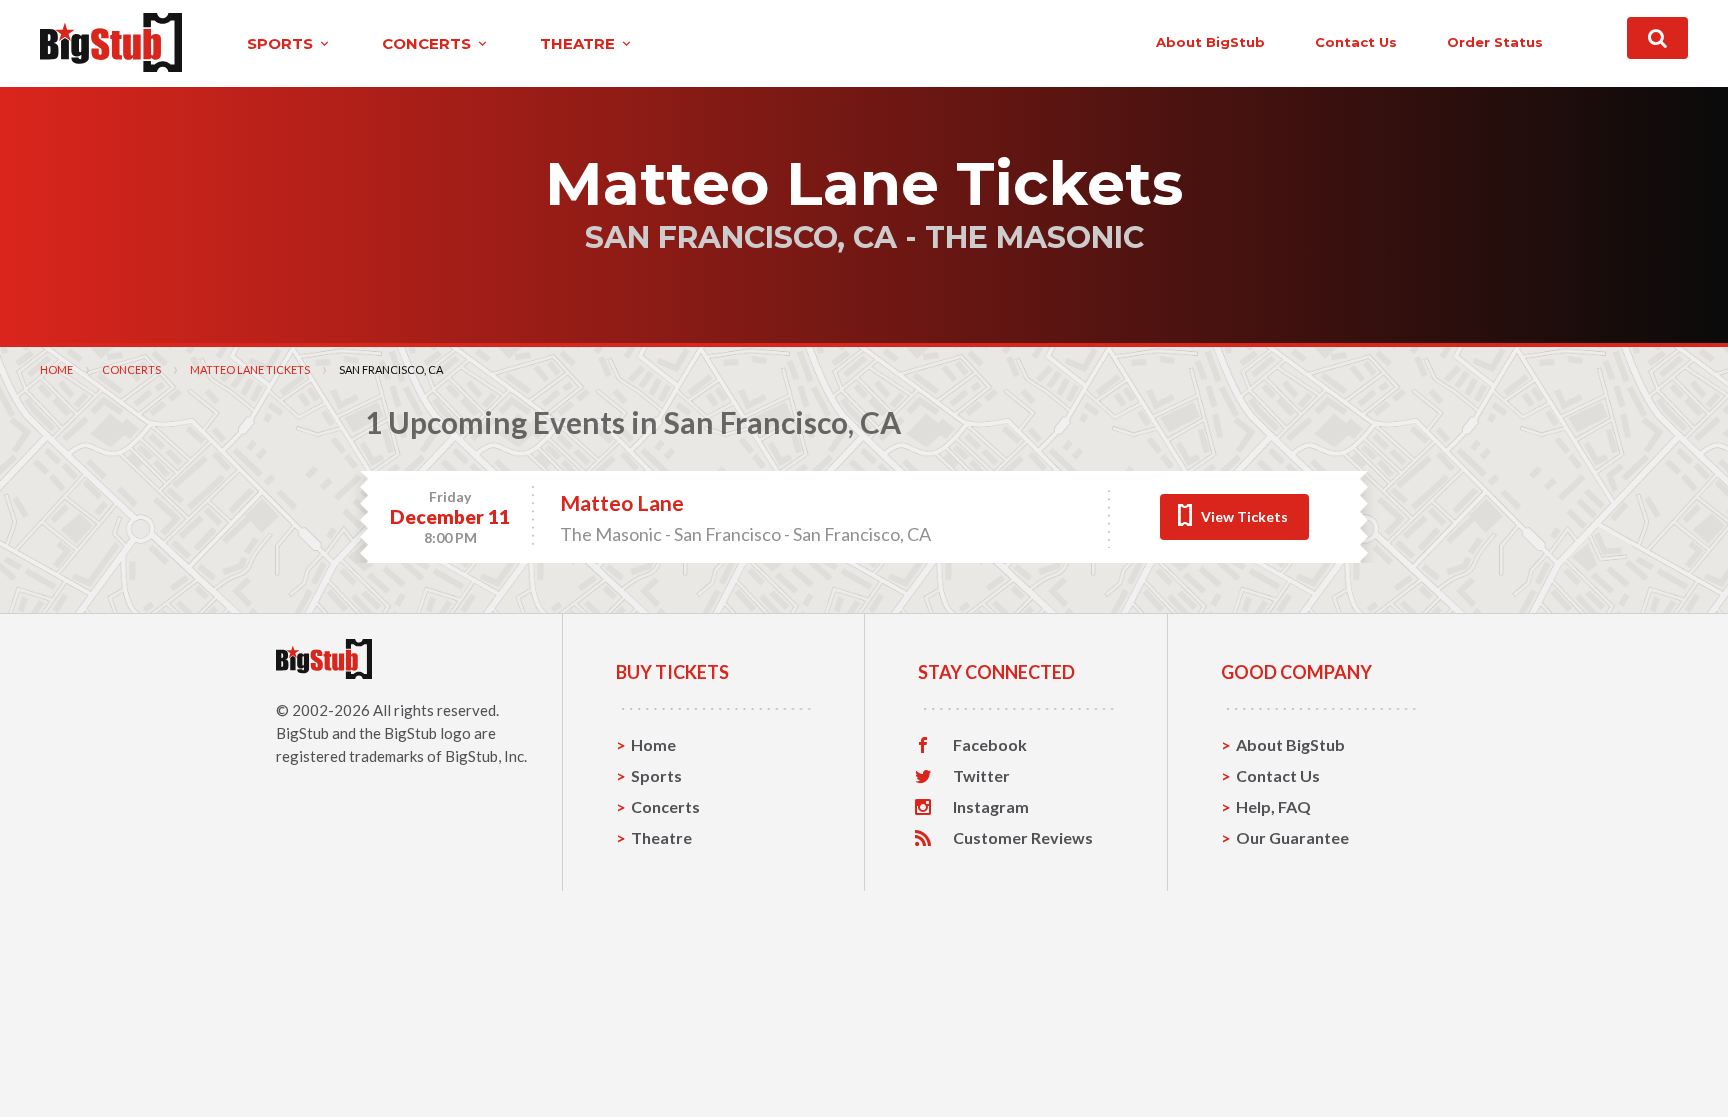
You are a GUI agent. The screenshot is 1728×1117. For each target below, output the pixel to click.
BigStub (302, 733)
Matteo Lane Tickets (250, 369)
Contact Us (1278, 775)
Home (56, 369)
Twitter (981, 776)
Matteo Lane (622, 502)
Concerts (131, 369)
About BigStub (1210, 42)
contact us (1356, 42)
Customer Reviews (1023, 838)
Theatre (661, 837)
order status (1495, 42)
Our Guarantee (1292, 837)
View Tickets (1244, 516)
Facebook (990, 745)
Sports (656, 775)
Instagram (991, 807)
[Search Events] (1657, 38)
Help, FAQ (1273, 806)
